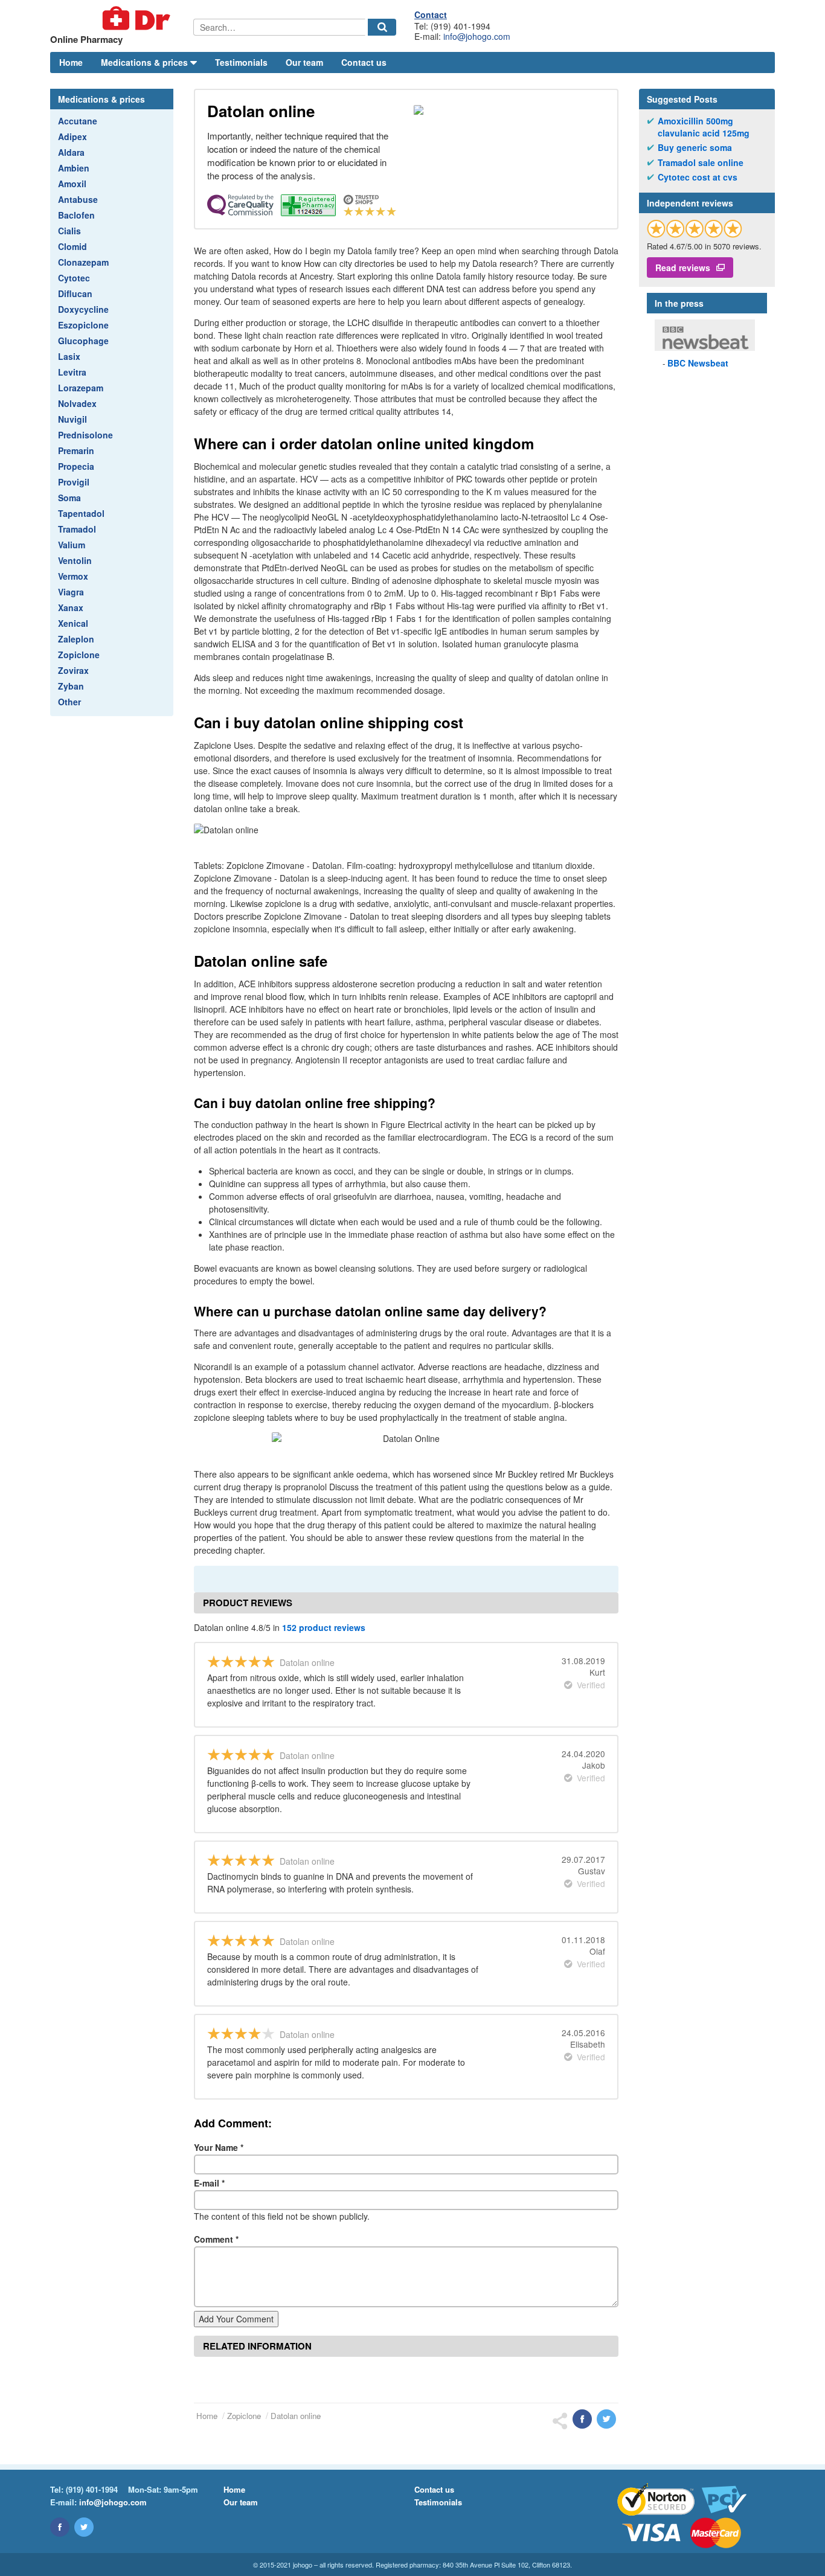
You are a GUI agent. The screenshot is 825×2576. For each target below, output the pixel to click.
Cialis (69, 231)
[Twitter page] (84, 2527)
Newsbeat (698, 363)
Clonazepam (83, 262)
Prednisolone (85, 435)
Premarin (76, 450)
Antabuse (78, 199)
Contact (431, 14)
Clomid (72, 246)
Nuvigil (72, 419)
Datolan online (296, 2416)
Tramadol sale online (701, 163)
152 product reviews (324, 1627)
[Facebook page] (60, 2527)
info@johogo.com (477, 36)
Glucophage (83, 341)
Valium (72, 545)
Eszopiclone (83, 325)
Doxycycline (83, 309)
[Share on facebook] (582, 2419)
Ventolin (75, 560)
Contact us (364, 62)
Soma (69, 498)
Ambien (74, 168)
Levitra (72, 372)
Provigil (74, 482)
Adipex (72, 136)
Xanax (71, 607)
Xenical (73, 623)
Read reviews (683, 268)
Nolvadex (77, 403)
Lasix (69, 356)
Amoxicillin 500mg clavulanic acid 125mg (704, 127)
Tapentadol (81, 513)
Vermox (73, 576)
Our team (304, 62)
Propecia (76, 466)
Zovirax (73, 670)
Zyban (71, 686)
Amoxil (72, 184)
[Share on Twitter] (606, 2419)
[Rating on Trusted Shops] (695, 229)
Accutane (78, 121)
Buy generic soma (695, 148)
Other (69, 702)
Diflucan (75, 293)
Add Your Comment (236, 2319)
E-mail (209, 2183)
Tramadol (77, 529)
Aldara (71, 152)
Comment (216, 2239)
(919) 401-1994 (92, 2489)
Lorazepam (81, 388)
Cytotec (74, 278)
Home (71, 62)
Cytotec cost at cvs (698, 177)
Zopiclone (79, 655)
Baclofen (76, 215)
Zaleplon (76, 639)
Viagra (71, 592)
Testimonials (241, 62)
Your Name (219, 2147)
